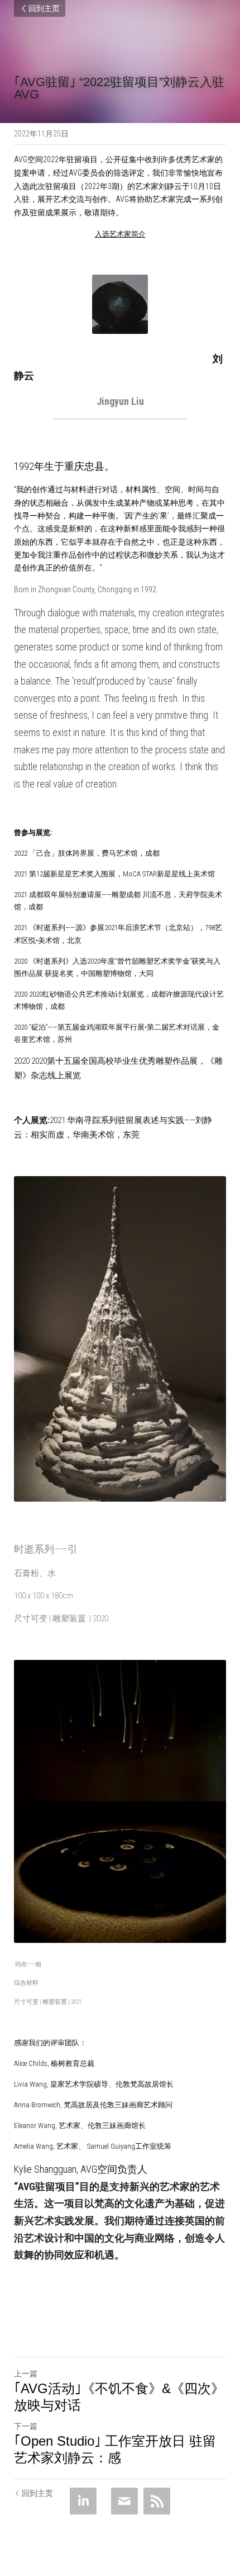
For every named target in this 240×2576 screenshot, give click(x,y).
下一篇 (26, 2426)
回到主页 (44, 8)
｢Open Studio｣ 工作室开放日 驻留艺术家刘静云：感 (115, 2449)
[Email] (124, 2501)
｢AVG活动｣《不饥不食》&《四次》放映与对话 (119, 2397)
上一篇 (26, 2374)
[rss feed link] (157, 2501)
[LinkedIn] (83, 2501)
